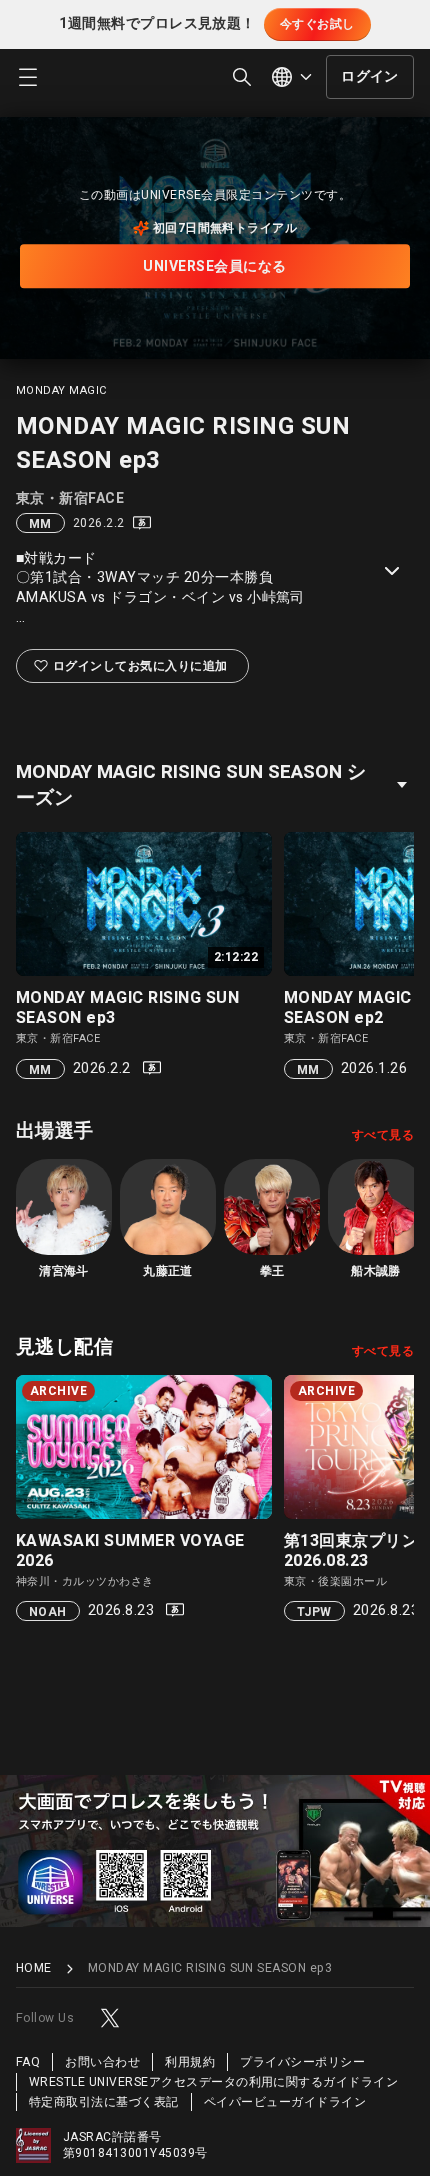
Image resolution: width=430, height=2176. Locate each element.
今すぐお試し (317, 24)
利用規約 (190, 2062)
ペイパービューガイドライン (285, 2102)
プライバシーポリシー (302, 2062)
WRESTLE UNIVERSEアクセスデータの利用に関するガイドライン (213, 2082)
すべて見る (383, 1135)
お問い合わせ (102, 2062)
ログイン (370, 76)
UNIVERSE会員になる (214, 266)
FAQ (28, 2062)
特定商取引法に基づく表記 (104, 2102)
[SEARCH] (242, 77)
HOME (34, 1968)
